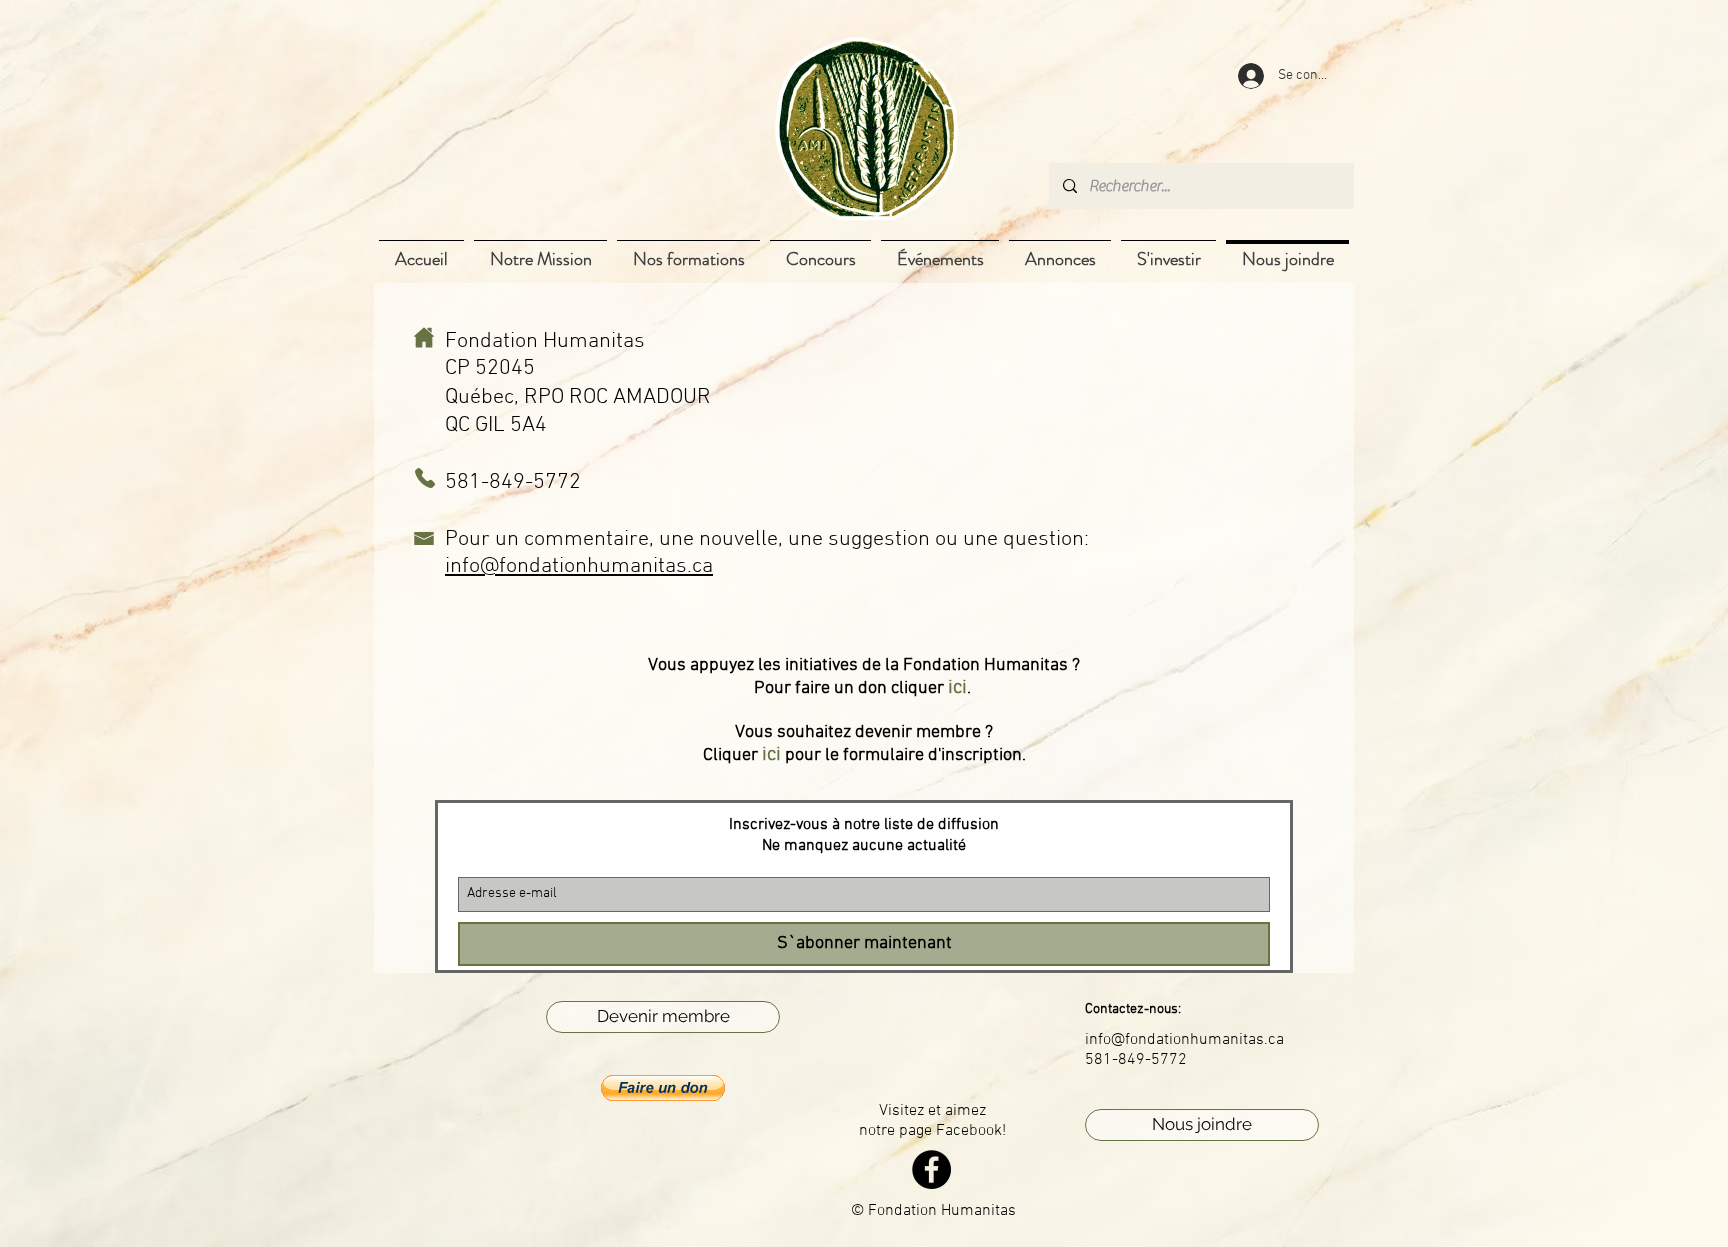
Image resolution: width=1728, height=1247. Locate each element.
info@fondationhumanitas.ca (579, 566)
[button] (663, 1088)
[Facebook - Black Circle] (931, 1169)
